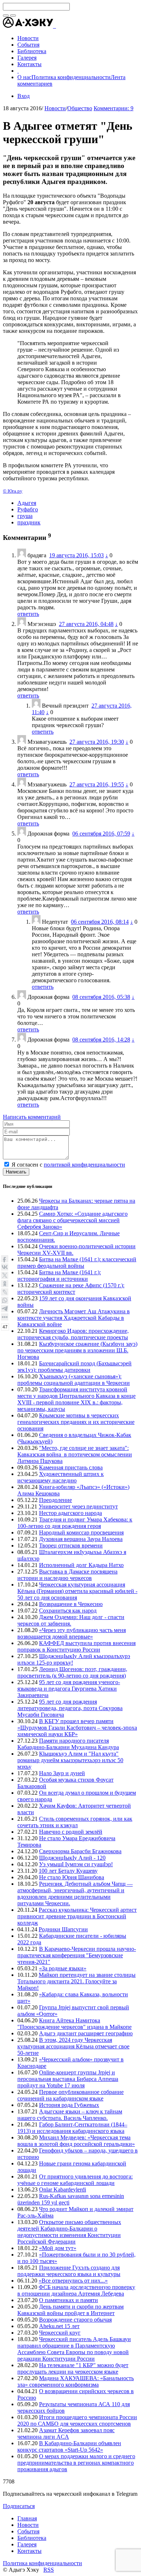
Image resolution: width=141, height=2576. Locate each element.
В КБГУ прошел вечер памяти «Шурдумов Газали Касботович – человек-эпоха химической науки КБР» (77, 1728)
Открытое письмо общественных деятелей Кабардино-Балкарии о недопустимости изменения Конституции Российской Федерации (69, 2232)
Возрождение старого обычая (75, 2320)
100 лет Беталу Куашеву (68, 1871)
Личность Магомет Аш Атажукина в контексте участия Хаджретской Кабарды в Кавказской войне (74, 1318)
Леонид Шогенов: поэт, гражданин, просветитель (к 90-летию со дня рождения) (72, 1672)
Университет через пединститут (78, 1506)
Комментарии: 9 (114, 108)
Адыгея (27, 503)
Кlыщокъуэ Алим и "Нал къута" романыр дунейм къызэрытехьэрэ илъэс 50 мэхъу (70, 1760)
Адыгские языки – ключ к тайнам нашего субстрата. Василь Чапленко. (70, 2115)
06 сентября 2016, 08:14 (100, 922)
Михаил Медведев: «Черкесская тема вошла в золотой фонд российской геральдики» (76, 2141)
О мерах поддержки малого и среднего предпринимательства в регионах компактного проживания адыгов (76, 2463)
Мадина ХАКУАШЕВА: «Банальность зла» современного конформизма (76, 2381)
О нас (24, 77)
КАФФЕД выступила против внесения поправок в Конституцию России (76, 1646)
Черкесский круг (60, 2333)
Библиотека (32, 2538)
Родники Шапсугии (63, 1929)
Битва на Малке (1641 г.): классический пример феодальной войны (77, 1263)
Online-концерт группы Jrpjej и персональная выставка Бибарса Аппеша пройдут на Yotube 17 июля (68, 2079)
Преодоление (55, 1500)
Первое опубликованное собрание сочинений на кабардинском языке (70, 2095)
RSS (49, 2570)
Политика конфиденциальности (71, 77)
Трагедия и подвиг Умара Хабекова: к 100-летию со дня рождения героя (75, 1523)
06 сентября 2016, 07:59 (101, 834)
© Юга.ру (13, 491)
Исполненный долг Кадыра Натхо (81, 1565)
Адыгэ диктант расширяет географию (86, 2033)
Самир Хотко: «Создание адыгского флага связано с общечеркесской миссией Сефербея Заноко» (72, 1220)
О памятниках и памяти (69, 2300)
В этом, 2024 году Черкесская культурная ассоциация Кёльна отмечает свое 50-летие (73, 2046)
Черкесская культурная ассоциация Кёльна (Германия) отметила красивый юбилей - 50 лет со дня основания (77, 1591)
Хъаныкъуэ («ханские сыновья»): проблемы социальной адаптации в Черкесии (74, 1380)
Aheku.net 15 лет (59, 2326)
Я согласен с (68, 1165)
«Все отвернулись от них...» (73, 2281)
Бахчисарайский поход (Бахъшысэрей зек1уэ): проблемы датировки (74, 1367)
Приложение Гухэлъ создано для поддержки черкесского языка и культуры (69, 2271)
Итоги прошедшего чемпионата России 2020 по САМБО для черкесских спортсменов (77, 2420)
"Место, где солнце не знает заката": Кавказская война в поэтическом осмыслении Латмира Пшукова (75, 1454)
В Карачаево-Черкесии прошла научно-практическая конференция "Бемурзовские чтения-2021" (77, 1955)
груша (25, 516)
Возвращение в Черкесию (71, 1604)
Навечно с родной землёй (71, 1832)
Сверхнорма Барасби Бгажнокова (80, 1851)
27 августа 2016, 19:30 (97, 742)
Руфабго (28, 509)
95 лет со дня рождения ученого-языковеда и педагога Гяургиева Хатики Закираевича (69, 1689)
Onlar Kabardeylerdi (63, 2189)
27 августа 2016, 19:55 (97, 784)
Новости (55, 108)
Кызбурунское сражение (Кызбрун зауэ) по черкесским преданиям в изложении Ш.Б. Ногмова (77, 1350)
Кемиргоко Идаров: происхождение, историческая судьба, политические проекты (73, 1334)
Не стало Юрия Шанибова (72, 1877)
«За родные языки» (63, 1968)
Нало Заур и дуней (62, 1773)
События (28, 2531)
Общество (80, 108)
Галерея (27, 2544)
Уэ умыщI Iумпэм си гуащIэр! (76, 1864)
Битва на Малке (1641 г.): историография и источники (59, 1276)
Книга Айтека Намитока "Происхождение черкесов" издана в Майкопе (74, 2024)
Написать (16, 1172)
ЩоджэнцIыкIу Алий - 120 (72, 1858)
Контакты (29, 2551)
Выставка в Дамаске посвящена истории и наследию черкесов (67, 1575)
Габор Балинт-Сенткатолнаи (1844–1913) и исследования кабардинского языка (72, 2128)
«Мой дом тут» (58, 2248)
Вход (23, 96)
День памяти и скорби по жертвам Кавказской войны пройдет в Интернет (70, 2310)
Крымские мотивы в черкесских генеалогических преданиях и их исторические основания (76, 1422)
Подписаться (19, 2506)
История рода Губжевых (69, 2105)
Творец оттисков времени (71, 1545)
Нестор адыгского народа (70, 1513)
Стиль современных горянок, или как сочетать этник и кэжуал (75, 1822)
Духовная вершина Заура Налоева (81, 1539)
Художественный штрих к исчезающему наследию (61, 1477)
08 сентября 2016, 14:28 (101, 1040)
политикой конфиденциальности (84, 1165)
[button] (55, 26)
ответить (28, 614)
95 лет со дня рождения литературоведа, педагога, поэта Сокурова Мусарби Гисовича (70, 1708)
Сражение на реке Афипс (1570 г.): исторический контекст (71, 1289)
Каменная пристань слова (71, 1467)
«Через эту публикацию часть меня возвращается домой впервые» (72, 1633)
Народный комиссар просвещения (81, 1532)
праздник (29, 522)
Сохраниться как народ (68, 1611)
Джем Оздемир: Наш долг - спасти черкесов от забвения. (71, 1620)
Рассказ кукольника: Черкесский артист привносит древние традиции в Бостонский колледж (77, 1916)
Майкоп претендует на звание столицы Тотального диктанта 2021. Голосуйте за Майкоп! (76, 1981)
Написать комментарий (32, 1117)
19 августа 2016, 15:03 (76, 555)
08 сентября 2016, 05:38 (101, 997)
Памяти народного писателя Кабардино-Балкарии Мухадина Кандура (68, 1744)
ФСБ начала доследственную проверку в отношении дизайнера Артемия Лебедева (76, 2290)
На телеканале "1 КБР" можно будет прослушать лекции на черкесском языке (73, 2368)
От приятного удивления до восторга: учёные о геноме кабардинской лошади (75, 2180)
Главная (27, 2518)
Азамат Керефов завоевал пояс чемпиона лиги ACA (66, 2433)
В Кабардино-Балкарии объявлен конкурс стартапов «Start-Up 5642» (69, 2446)
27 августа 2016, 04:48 (86, 624)
